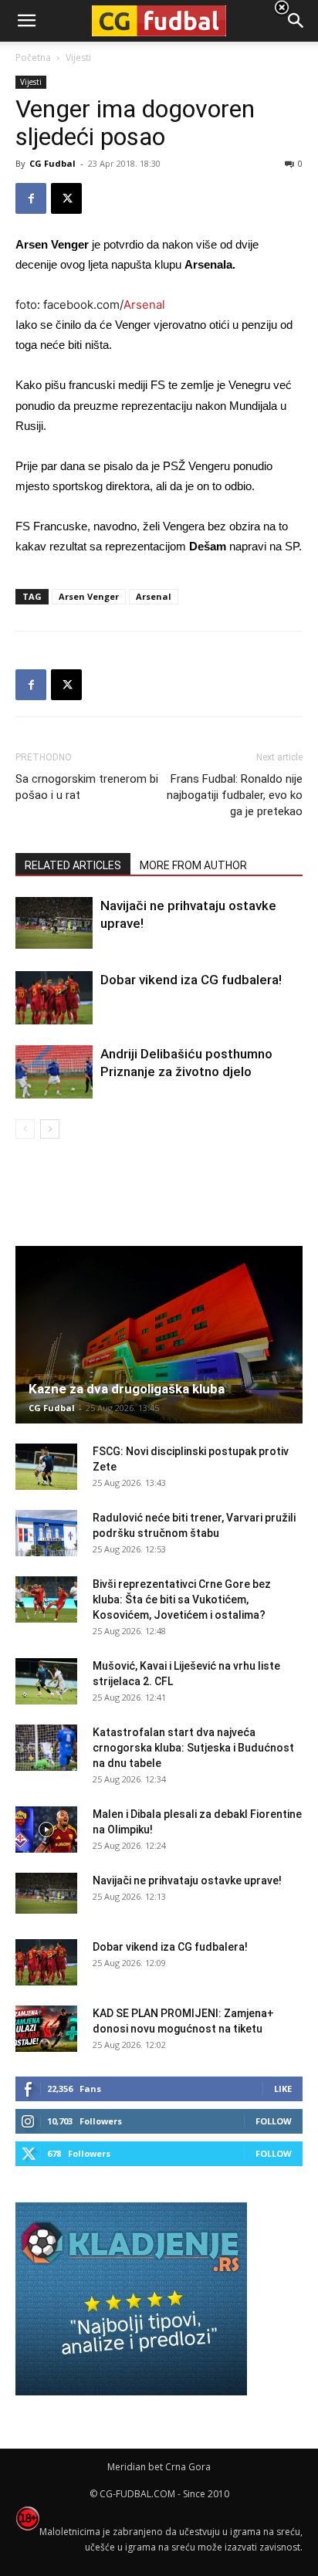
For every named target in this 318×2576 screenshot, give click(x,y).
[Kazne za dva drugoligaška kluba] (159, 1335)
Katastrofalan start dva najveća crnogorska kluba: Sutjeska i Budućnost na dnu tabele (193, 1748)
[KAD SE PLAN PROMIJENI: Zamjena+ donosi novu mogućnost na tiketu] (46, 2029)
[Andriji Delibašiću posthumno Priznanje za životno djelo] (54, 1072)
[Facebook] (31, 198)
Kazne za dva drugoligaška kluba (127, 1389)
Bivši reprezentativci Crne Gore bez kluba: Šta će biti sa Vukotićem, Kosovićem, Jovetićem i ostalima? (182, 1599)
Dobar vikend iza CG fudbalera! (191, 980)
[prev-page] (25, 1129)
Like (283, 2089)
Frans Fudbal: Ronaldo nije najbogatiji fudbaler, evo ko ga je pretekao (235, 795)
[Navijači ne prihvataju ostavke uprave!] (54, 923)
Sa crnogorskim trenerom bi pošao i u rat (87, 787)
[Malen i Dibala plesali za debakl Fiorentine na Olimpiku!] (46, 1830)
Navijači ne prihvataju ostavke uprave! (187, 1880)
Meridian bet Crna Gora (159, 2467)
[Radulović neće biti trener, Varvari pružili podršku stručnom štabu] (46, 1533)
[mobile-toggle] (26, 21)
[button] (296, 21)
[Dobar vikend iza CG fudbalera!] (54, 998)
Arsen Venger (89, 596)
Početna (33, 58)
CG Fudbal (52, 163)
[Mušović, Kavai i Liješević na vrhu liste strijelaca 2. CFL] (46, 1681)
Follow (274, 2121)
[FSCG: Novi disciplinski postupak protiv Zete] (46, 1467)
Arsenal (144, 305)
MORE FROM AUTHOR (193, 865)
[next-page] (50, 1129)
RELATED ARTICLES (73, 865)
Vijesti (31, 82)
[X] (66, 198)
